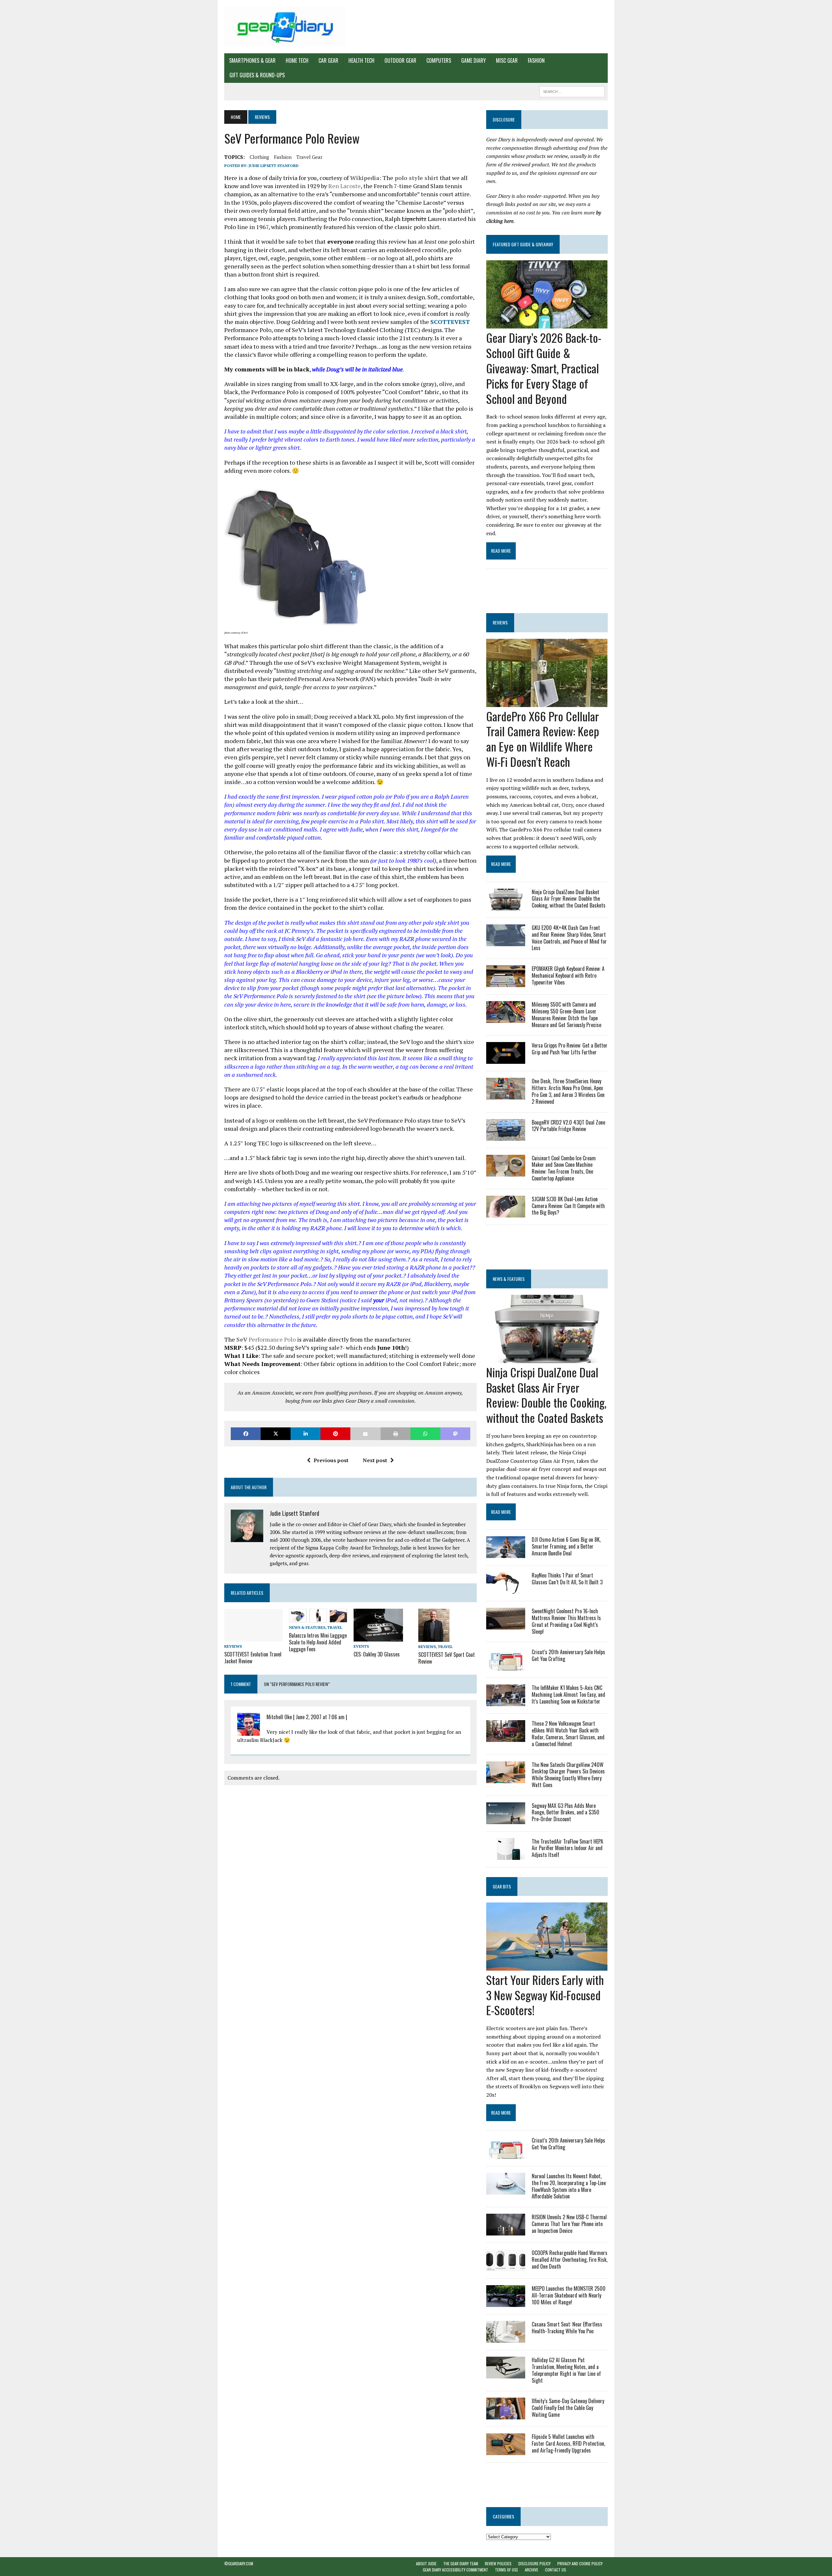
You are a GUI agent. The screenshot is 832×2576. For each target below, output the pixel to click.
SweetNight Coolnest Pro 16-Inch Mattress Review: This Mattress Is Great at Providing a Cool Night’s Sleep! (566, 1621)
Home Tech (297, 60)
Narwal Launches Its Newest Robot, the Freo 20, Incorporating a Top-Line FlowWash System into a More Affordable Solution (569, 2186)
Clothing (259, 157)
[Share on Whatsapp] (425, 1434)
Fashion (536, 60)
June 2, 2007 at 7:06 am (320, 1717)
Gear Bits (502, 1886)
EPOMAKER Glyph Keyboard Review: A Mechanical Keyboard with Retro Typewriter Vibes (568, 975)
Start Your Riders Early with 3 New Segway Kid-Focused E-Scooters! (545, 1995)
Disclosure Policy (534, 2563)
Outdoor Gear (400, 60)
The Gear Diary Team (461, 2563)
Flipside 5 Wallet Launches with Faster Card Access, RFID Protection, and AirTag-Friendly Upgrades (568, 2443)
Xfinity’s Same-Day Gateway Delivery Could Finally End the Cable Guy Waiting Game (568, 2408)
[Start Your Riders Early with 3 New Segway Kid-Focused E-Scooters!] (547, 1966)
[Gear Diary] (285, 27)
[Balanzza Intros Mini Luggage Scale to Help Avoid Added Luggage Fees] (318, 1618)
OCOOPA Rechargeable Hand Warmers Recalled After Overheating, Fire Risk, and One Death (570, 2260)
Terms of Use (507, 2570)
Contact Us (556, 2570)
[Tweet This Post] (276, 1434)
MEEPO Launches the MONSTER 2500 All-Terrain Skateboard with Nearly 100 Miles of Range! (569, 2295)
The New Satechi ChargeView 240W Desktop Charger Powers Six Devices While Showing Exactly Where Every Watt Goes (568, 1775)
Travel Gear (309, 157)
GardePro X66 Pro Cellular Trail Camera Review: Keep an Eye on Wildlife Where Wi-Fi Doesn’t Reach (543, 739)
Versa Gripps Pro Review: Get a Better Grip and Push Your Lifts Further (570, 1049)
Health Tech (361, 60)
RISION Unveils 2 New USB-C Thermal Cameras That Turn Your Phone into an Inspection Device (569, 2224)
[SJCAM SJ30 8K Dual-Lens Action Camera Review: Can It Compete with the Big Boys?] (506, 1213)
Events (361, 1646)
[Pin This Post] (335, 1434)
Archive (532, 2570)
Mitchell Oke (279, 1717)
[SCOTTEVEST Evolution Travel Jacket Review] (253, 1637)
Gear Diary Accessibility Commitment (455, 2570)
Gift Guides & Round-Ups (257, 75)
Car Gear (328, 60)
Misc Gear (507, 60)
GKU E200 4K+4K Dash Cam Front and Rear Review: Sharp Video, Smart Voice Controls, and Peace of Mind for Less (569, 938)
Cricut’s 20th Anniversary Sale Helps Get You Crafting (568, 1655)
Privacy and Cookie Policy (580, 2563)
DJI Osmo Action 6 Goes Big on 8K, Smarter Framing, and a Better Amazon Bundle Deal (566, 1546)
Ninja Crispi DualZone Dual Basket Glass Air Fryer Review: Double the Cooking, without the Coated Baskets (569, 899)
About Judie (426, 2563)
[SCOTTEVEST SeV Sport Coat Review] (434, 1638)
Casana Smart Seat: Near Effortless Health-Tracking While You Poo (567, 2328)
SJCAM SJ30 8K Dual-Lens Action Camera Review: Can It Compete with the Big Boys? (568, 1206)
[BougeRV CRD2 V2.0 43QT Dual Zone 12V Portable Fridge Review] (506, 1136)
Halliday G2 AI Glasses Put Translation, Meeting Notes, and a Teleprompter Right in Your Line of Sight (566, 2370)
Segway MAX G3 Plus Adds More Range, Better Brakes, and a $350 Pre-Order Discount (565, 1812)
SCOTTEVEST (450, 322)
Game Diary (474, 60)
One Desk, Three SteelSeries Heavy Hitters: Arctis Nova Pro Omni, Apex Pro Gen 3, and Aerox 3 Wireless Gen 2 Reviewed (568, 1091)
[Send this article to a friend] (365, 1434)
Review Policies (498, 2563)
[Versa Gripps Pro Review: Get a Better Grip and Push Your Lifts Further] (506, 1060)
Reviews (233, 1646)
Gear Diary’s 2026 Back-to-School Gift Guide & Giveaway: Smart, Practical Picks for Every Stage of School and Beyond (544, 368)
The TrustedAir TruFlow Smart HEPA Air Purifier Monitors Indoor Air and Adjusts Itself (567, 1848)
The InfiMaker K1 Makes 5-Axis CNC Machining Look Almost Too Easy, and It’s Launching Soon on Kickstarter (568, 1694)
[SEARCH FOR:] (572, 91)
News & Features (307, 1627)
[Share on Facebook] (246, 1434)
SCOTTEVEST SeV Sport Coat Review (447, 1658)
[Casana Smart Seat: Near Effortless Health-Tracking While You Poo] (506, 2338)
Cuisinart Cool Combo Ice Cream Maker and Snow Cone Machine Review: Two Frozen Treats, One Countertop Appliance (564, 1168)
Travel (335, 1627)
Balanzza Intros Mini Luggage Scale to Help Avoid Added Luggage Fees (318, 1642)
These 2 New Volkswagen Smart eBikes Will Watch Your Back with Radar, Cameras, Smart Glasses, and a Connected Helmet (568, 1733)
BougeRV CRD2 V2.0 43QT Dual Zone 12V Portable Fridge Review (568, 1126)
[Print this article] (396, 1434)
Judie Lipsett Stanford (274, 166)
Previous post (331, 1460)
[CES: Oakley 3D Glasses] (378, 1637)
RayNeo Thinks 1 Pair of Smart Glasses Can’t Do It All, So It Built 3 (567, 1579)
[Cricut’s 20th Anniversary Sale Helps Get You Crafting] (506, 1666)
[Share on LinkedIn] (305, 1434)
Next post (375, 1460)
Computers (439, 60)
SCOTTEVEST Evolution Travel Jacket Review (253, 1658)
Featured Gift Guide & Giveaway (523, 244)
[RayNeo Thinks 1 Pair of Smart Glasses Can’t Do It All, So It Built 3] (506, 1590)
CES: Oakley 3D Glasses (377, 1654)
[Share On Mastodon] (455, 1434)
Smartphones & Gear (252, 60)
